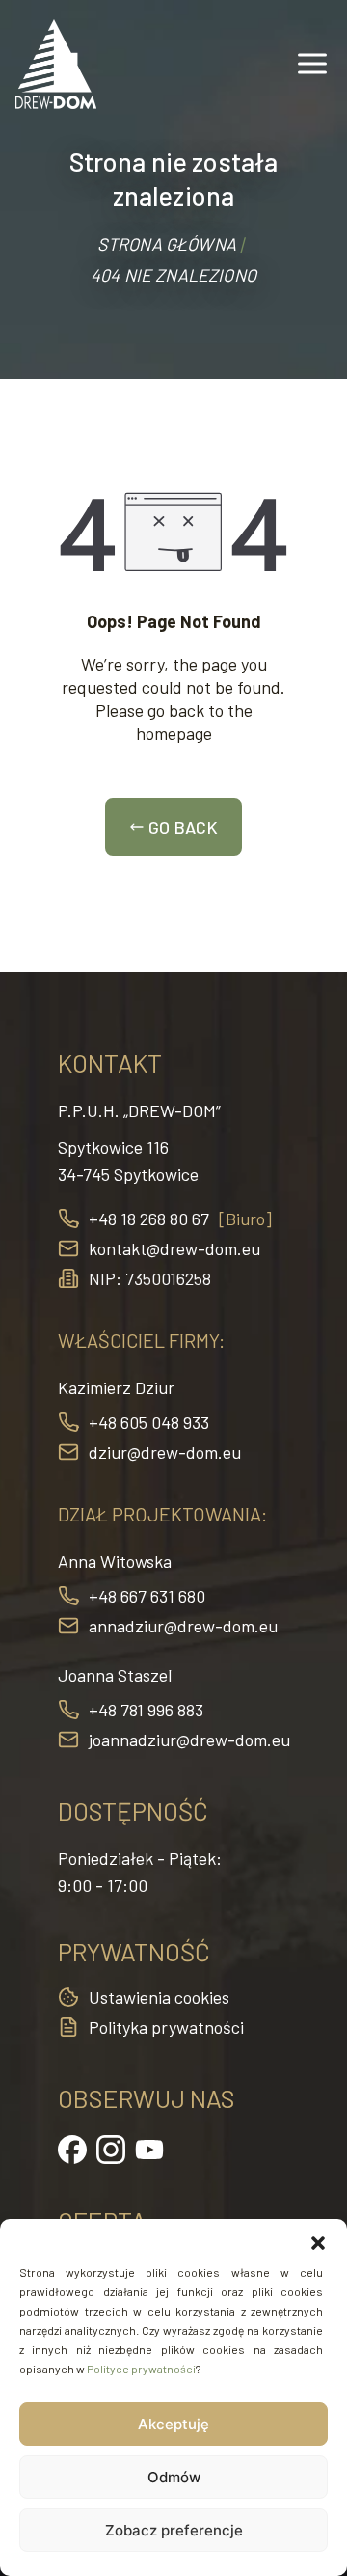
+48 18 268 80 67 (149, 1219)
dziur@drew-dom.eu (165, 1452)
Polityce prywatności (141, 2369)
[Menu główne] (312, 64)
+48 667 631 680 (147, 1596)
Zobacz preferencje (174, 2530)
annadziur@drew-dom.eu (183, 1626)
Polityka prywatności (166, 2027)
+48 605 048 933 (149, 1422)
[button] (318, 2243)
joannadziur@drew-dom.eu (189, 1740)
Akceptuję (173, 2424)
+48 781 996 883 (146, 1710)
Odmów (174, 2477)
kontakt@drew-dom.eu (174, 1248)
